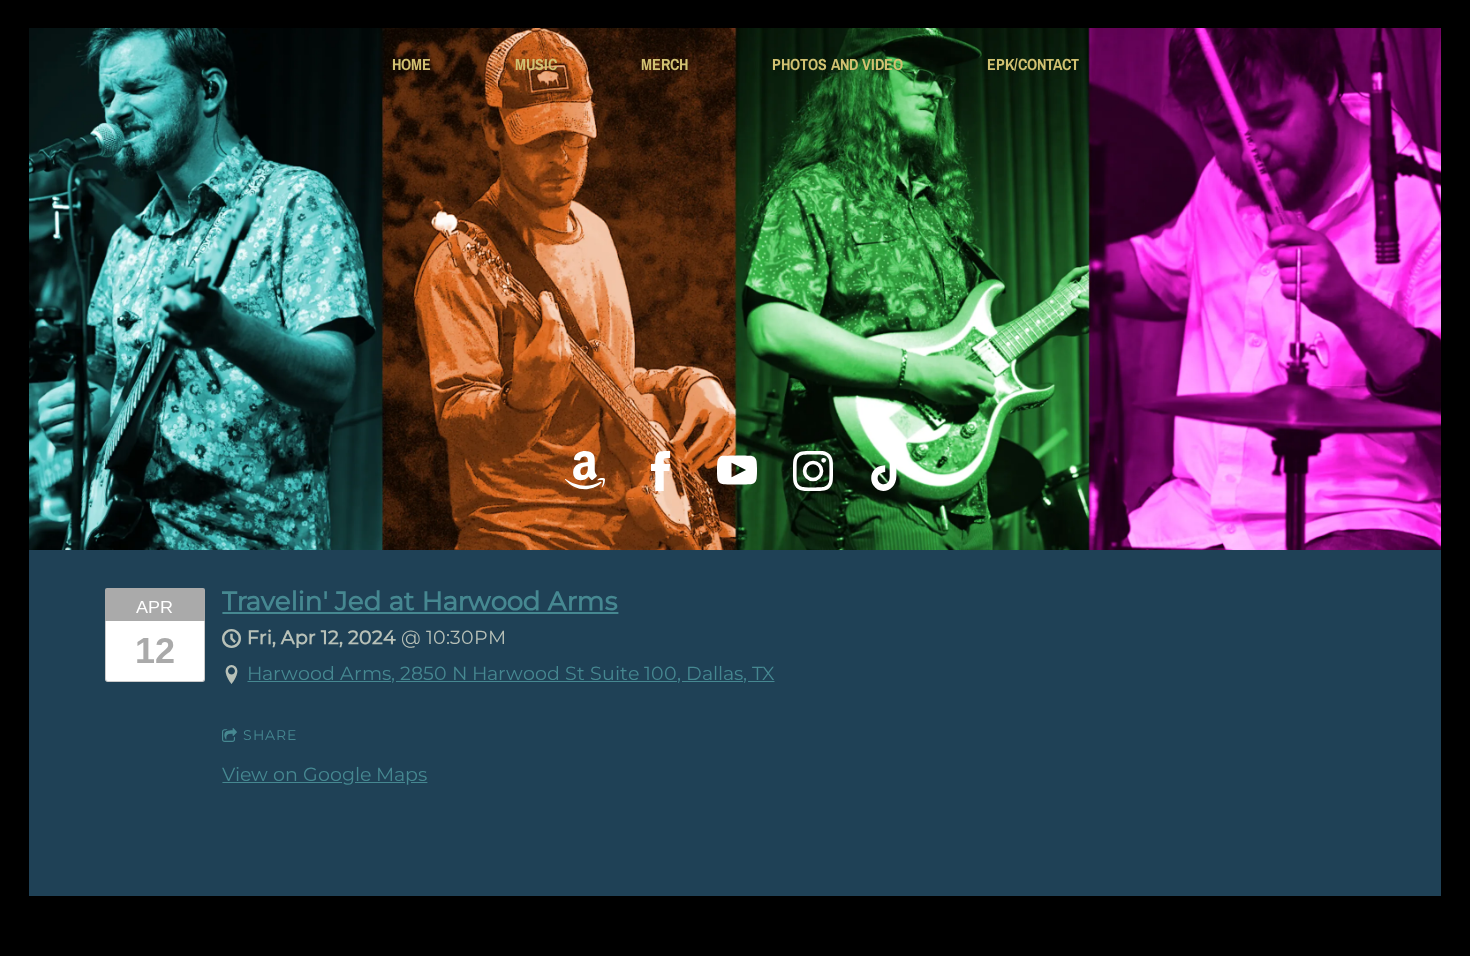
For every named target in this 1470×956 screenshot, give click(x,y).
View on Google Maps (324, 774)
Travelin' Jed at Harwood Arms (420, 601)
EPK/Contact (1033, 64)
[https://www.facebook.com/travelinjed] (661, 471)
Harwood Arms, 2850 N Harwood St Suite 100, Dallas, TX (510, 673)
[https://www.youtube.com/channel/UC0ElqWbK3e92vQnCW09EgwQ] (737, 471)
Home (411, 64)
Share (270, 735)
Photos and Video (837, 64)
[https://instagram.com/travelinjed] (813, 471)
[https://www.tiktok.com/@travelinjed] (889, 471)
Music (536, 64)
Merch (664, 64)
